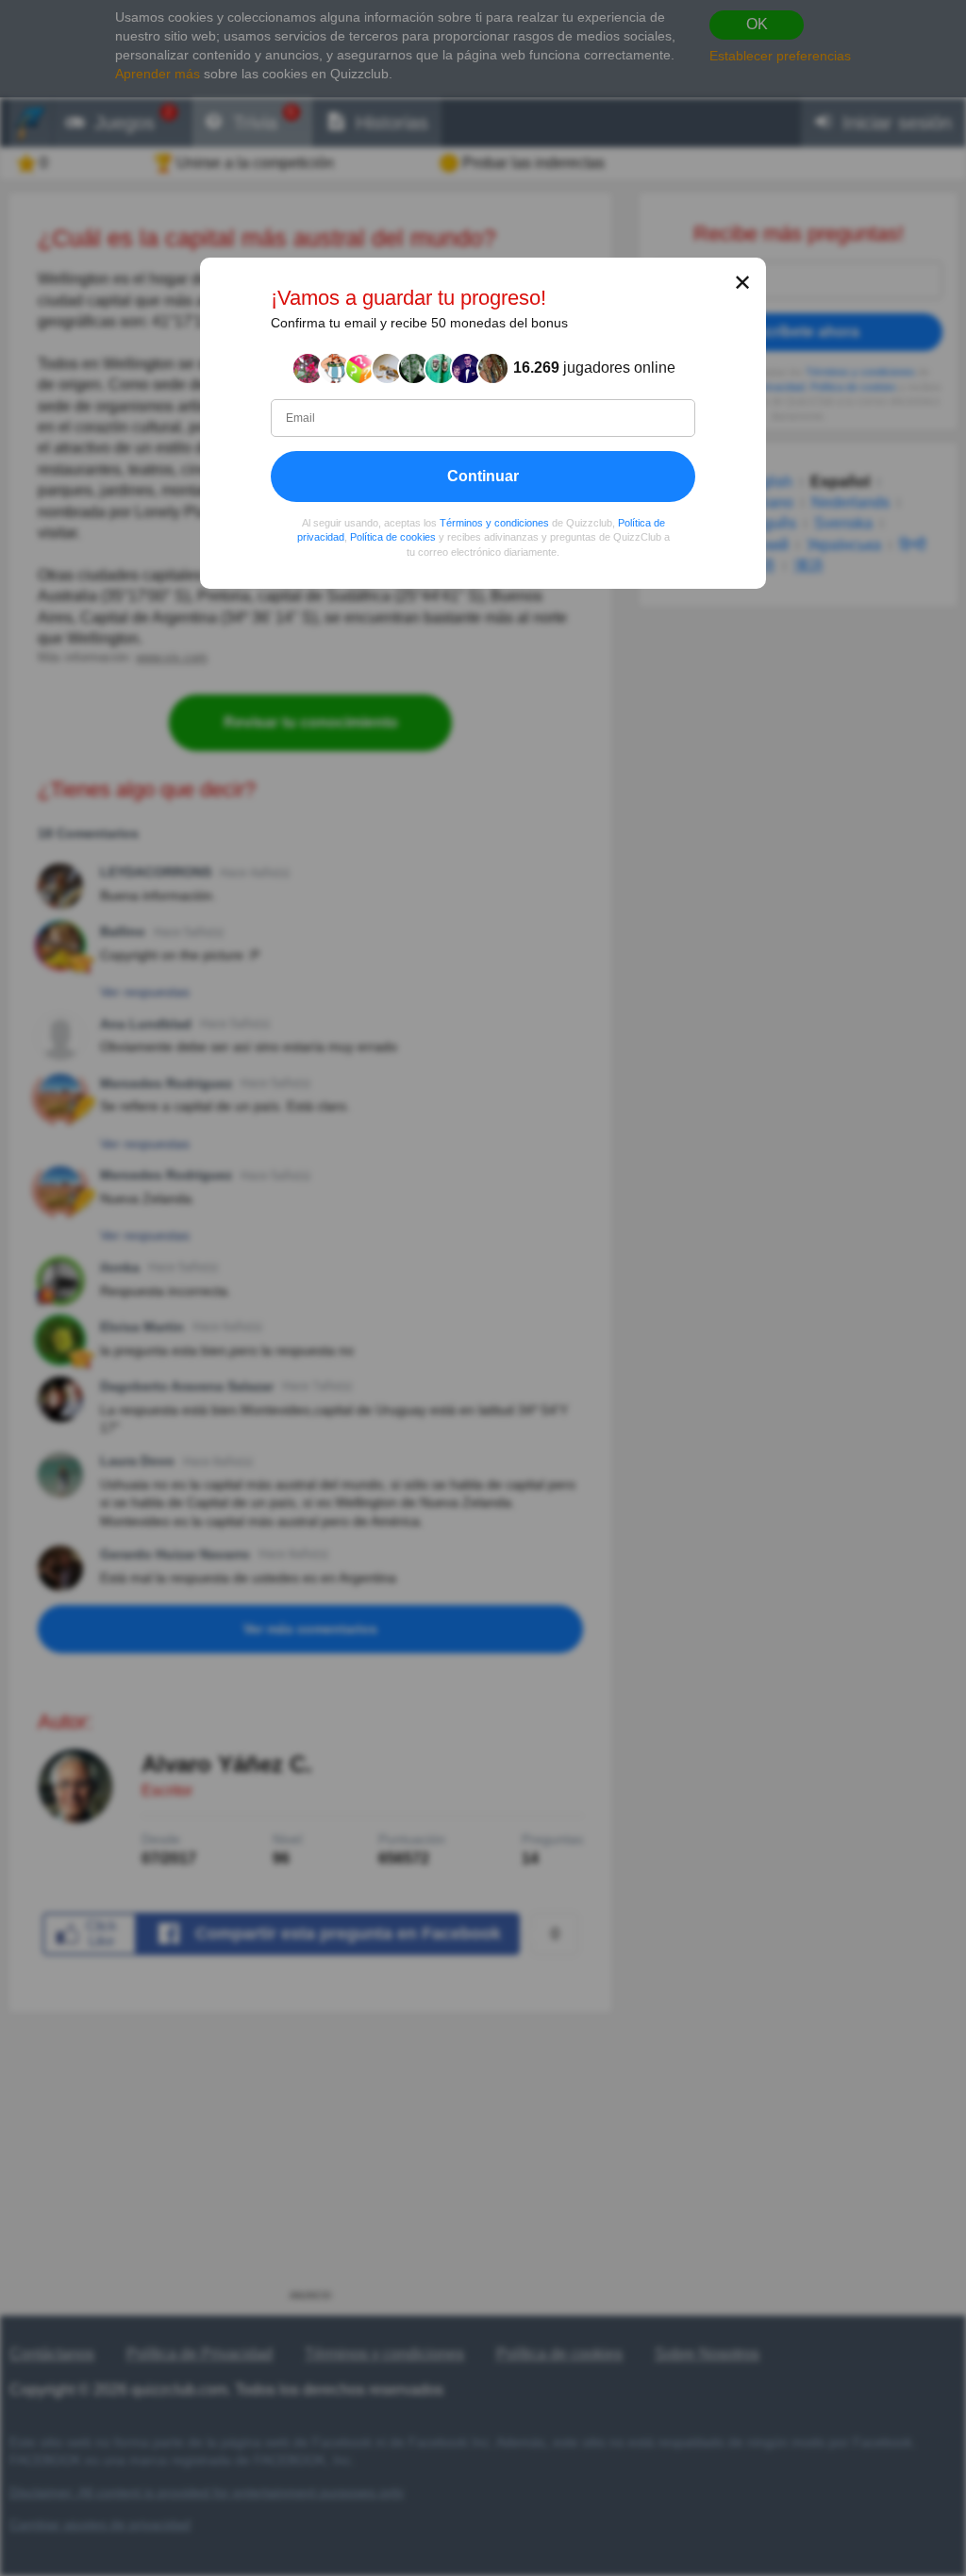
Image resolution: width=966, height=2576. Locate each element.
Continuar (483, 476)
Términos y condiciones (494, 523)
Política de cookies (393, 537)
